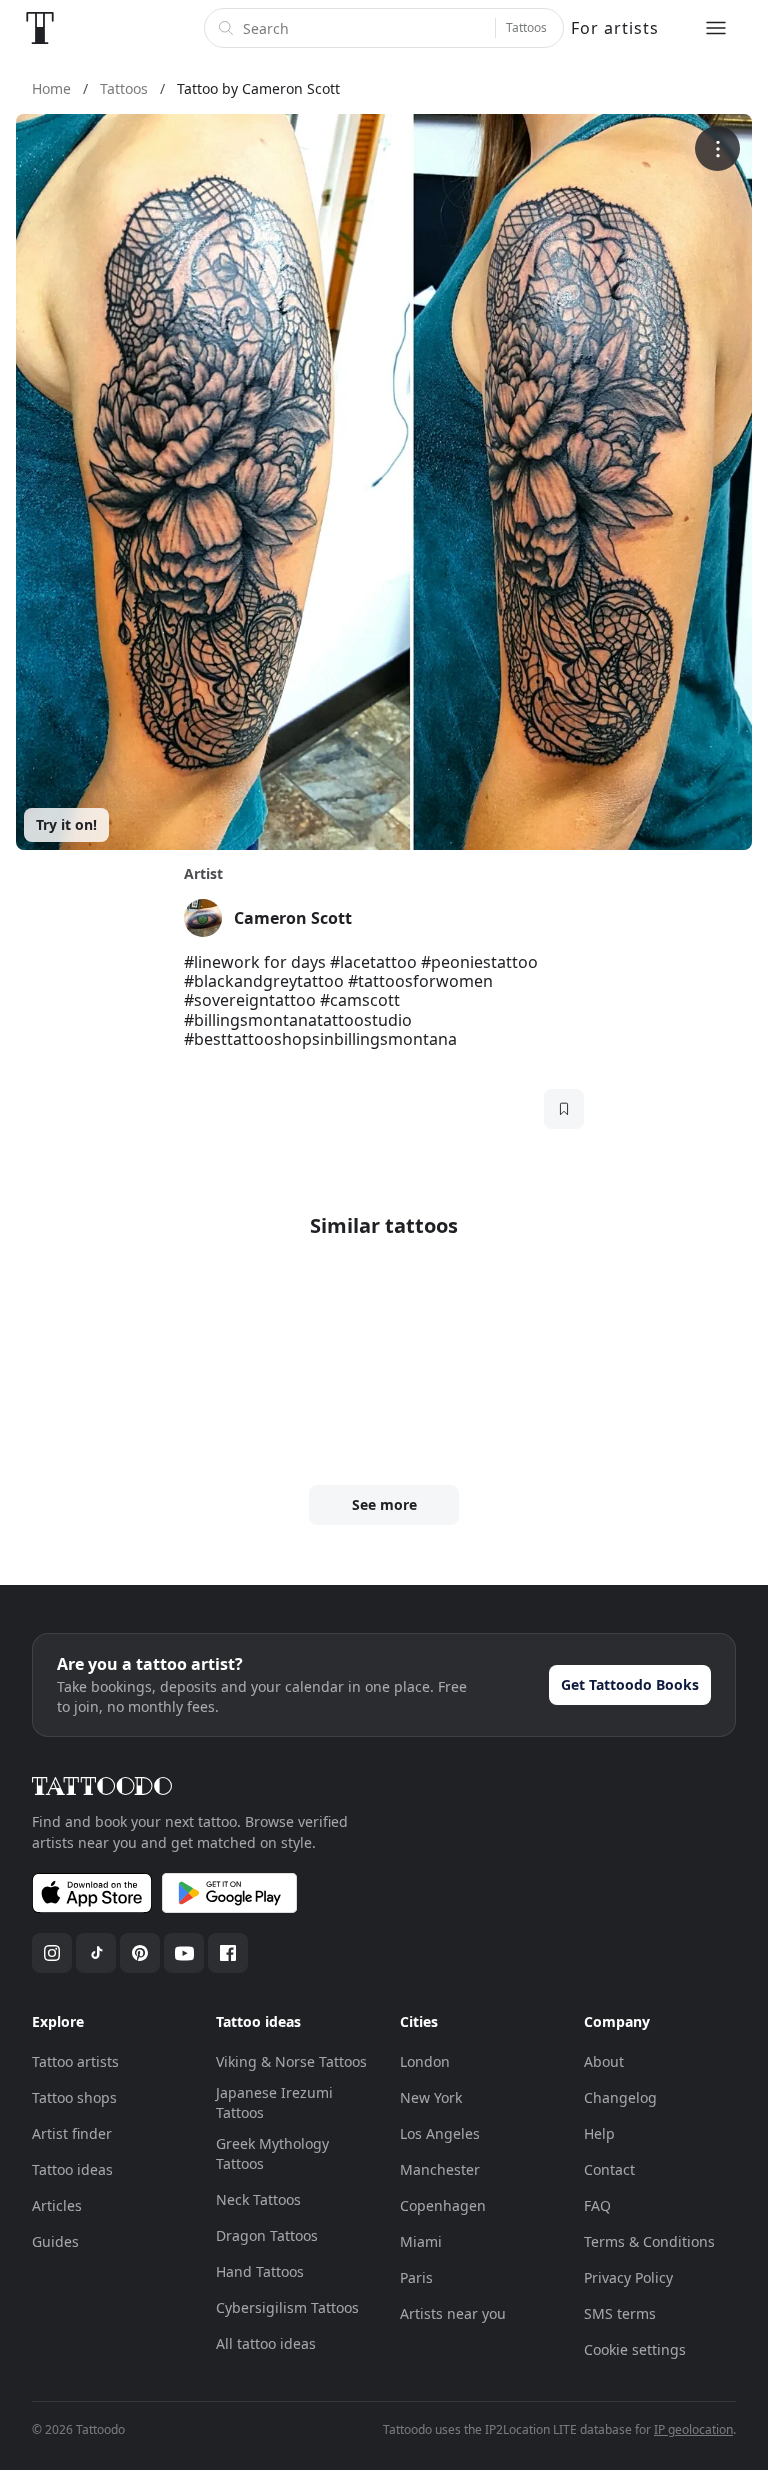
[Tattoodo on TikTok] (96, 1953)
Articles (57, 2205)
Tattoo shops (74, 2097)
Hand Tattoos (260, 2271)
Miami (421, 2241)
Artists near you (453, 2313)
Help (599, 2133)
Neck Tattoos (258, 2199)
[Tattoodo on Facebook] (228, 1953)
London (425, 2061)
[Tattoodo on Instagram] (52, 1953)
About (604, 2061)
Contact (609, 2169)
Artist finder (72, 2133)
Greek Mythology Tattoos (272, 2153)
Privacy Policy (628, 2277)
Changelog (620, 2097)
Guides (55, 2241)
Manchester (440, 2169)
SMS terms (620, 2313)
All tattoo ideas (266, 2343)
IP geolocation (693, 2429)
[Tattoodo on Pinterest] (140, 1953)
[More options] (717, 148)
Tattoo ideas (72, 2169)
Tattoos (526, 27)
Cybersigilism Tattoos (287, 2307)
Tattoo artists (75, 2061)
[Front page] (40, 28)
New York (431, 2097)
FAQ (597, 2205)
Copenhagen (443, 2205)
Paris (416, 2277)
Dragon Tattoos (267, 2235)
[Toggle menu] (716, 28)
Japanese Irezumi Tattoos (274, 2102)
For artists (615, 28)
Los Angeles (440, 2133)
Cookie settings (635, 2349)
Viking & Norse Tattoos (291, 2061)
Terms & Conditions (649, 2241)
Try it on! (66, 824)
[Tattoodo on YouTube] (184, 1953)
